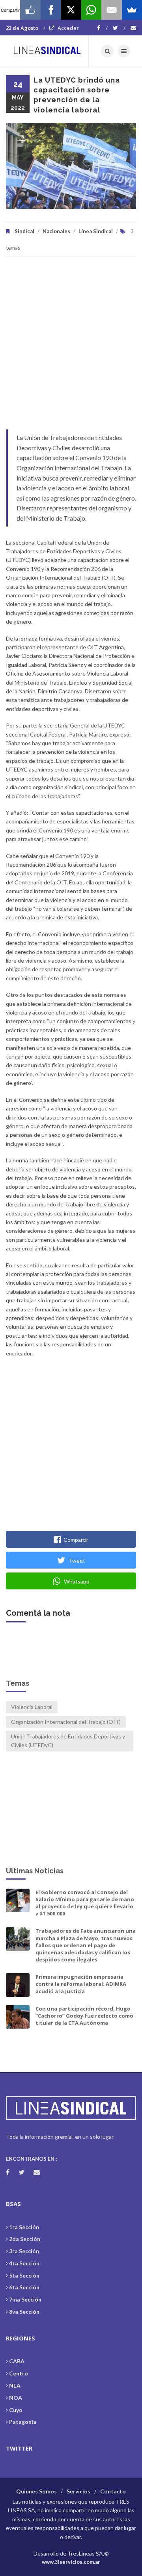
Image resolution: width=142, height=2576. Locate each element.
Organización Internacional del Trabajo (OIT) (66, 1722)
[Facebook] (102, 28)
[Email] (111, 10)
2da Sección (25, 2239)
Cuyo (16, 2410)
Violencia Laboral (32, 1707)
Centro (19, 2373)
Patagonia (23, 2422)
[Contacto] (133, 28)
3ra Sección (24, 2251)
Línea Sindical (96, 231)
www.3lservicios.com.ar (71, 2562)
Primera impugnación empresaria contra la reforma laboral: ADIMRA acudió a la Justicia (81, 1984)
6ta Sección (24, 2287)
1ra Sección (24, 2227)
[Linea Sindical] (47, 51)
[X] (71, 10)
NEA (15, 2385)
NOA (16, 2398)
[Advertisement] (71, 347)
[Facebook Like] (30, 10)
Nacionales (56, 231)
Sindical (24, 231)
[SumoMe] (132, 10)
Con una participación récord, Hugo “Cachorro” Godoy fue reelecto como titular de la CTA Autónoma (84, 2016)
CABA (17, 2361)
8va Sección (24, 2312)
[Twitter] (119, 28)
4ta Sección (24, 2263)
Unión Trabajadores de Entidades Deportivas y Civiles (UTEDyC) (68, 1741)
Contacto (113, 2491)
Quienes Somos (36, 2491)
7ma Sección (25, 2299)
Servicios (78, 2491)
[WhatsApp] (91, 10)
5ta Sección (24, 2275)
